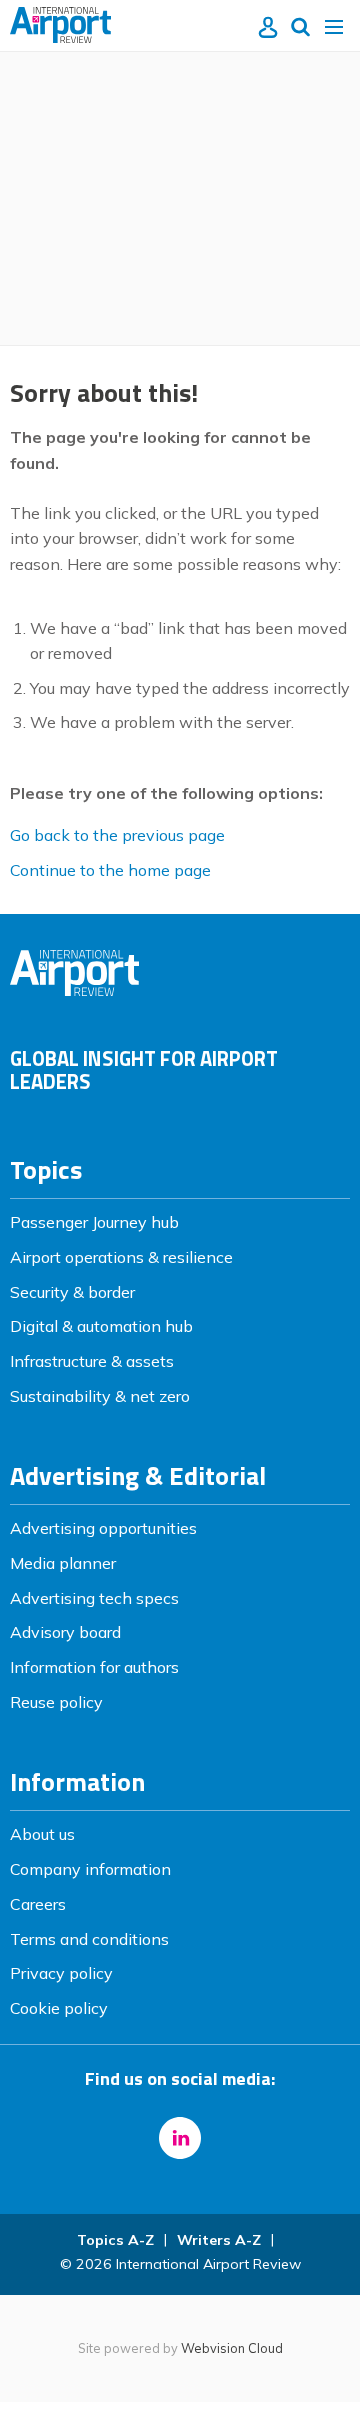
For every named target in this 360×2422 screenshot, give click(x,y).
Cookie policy (59, 2008)
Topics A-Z (115, 2240)
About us (42, 1834)
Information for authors (94, 1667)
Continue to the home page (110, 870)
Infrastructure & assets (92, 1361)
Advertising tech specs (94, 1598)
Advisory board (65, 1632)
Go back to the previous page (117, 835)
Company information (90, 1869)
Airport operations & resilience (121, 1257)
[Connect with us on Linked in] (180, 2138)
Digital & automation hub (101, 1326)
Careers (38, 1904)
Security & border (72, 1292)
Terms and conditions (89, 1939)
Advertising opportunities (103, 1528)
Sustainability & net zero (100, 1396)
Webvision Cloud (232, 2348)
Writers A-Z (219, 2240)
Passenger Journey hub (94, 1222)
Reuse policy (56, 1702)
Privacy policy (61, 1973)
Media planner (63, 1563)
